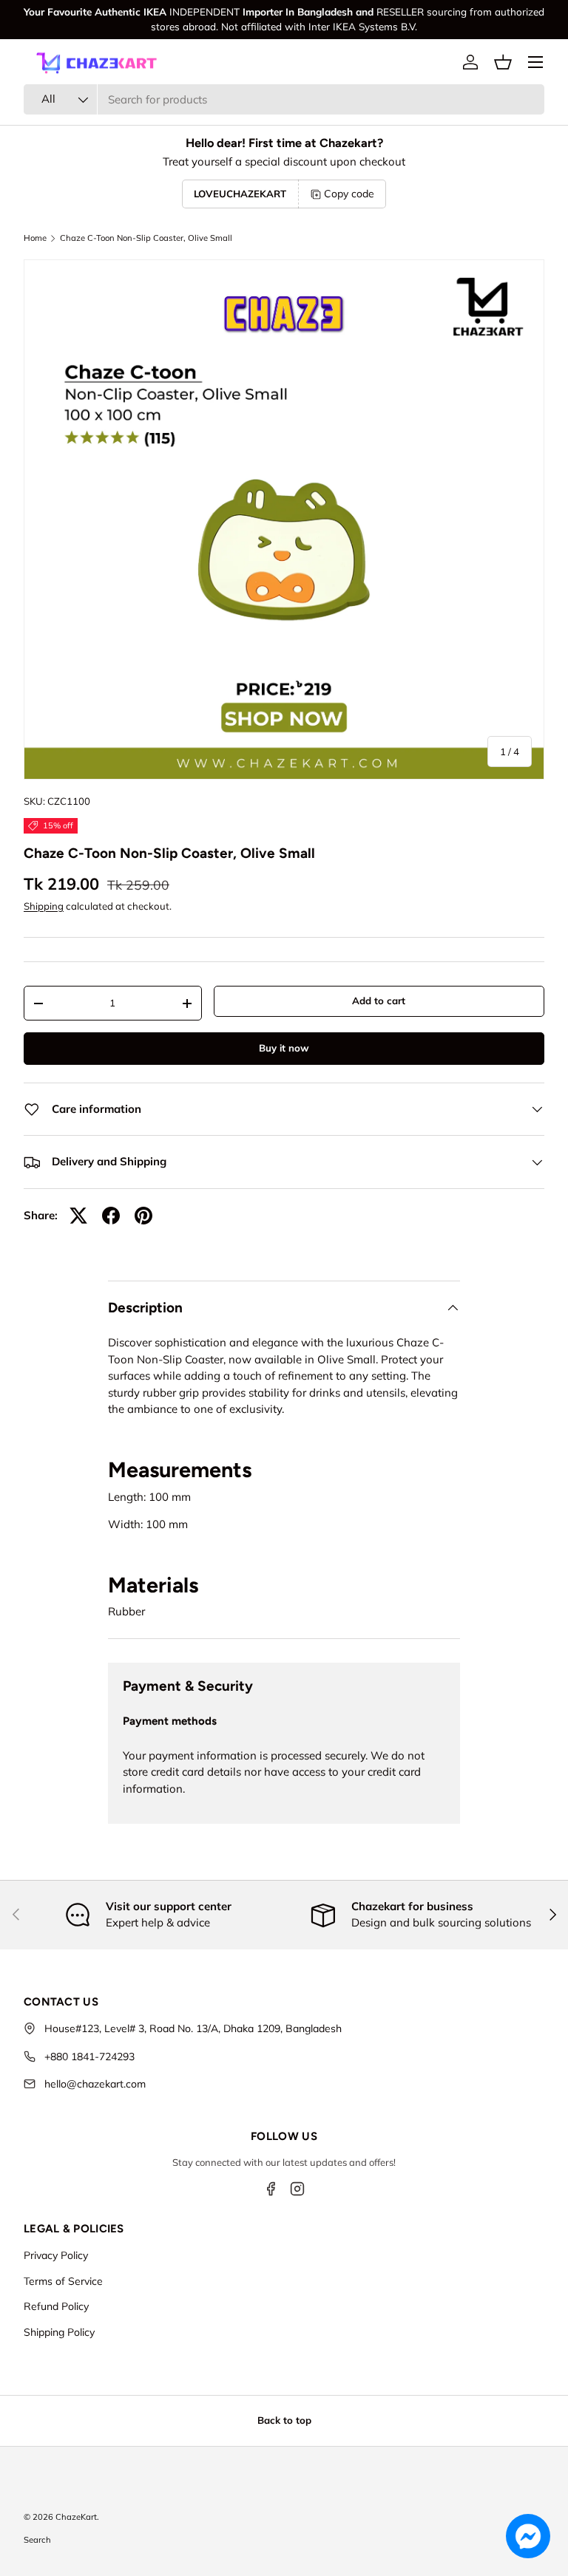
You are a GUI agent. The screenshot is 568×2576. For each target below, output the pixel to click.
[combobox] (284, 99)
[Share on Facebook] (111, 1216)
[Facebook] (271, 2189)
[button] (503, 62)
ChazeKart (76, 2517)
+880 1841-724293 (89, 2057)
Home (35, 238)
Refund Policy (56, 2306)
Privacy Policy (56, 2255)
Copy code (349, 194)
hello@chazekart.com (95, 2084)
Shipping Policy (59, 2332)
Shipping (44, 906)
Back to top (284, 2420)
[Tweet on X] (78, 1216)
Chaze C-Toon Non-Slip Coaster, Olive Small (146, 238)
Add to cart (379, 1001)
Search (37, 2540)
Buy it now (284, 1048)
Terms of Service (63, 2281)
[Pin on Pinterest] (143, 1216)
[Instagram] (297, 2189)
